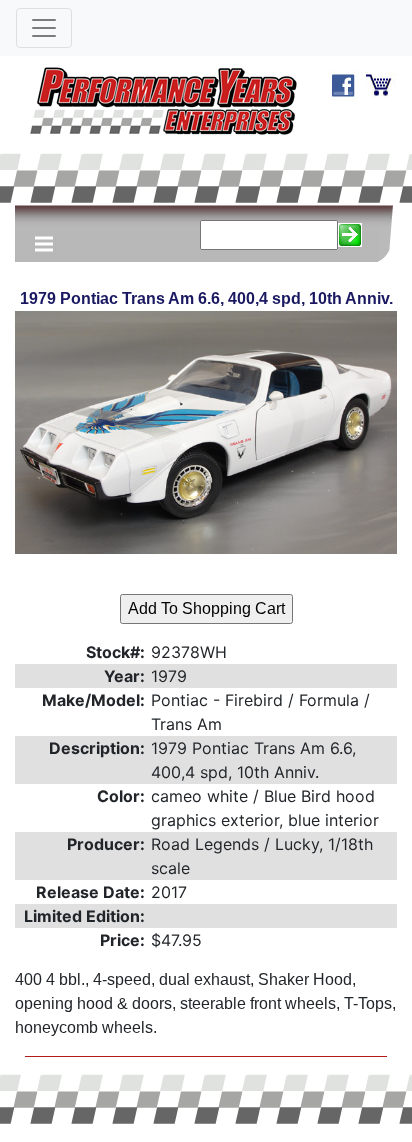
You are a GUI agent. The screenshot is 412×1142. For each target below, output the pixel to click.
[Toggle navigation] (44, 28)
